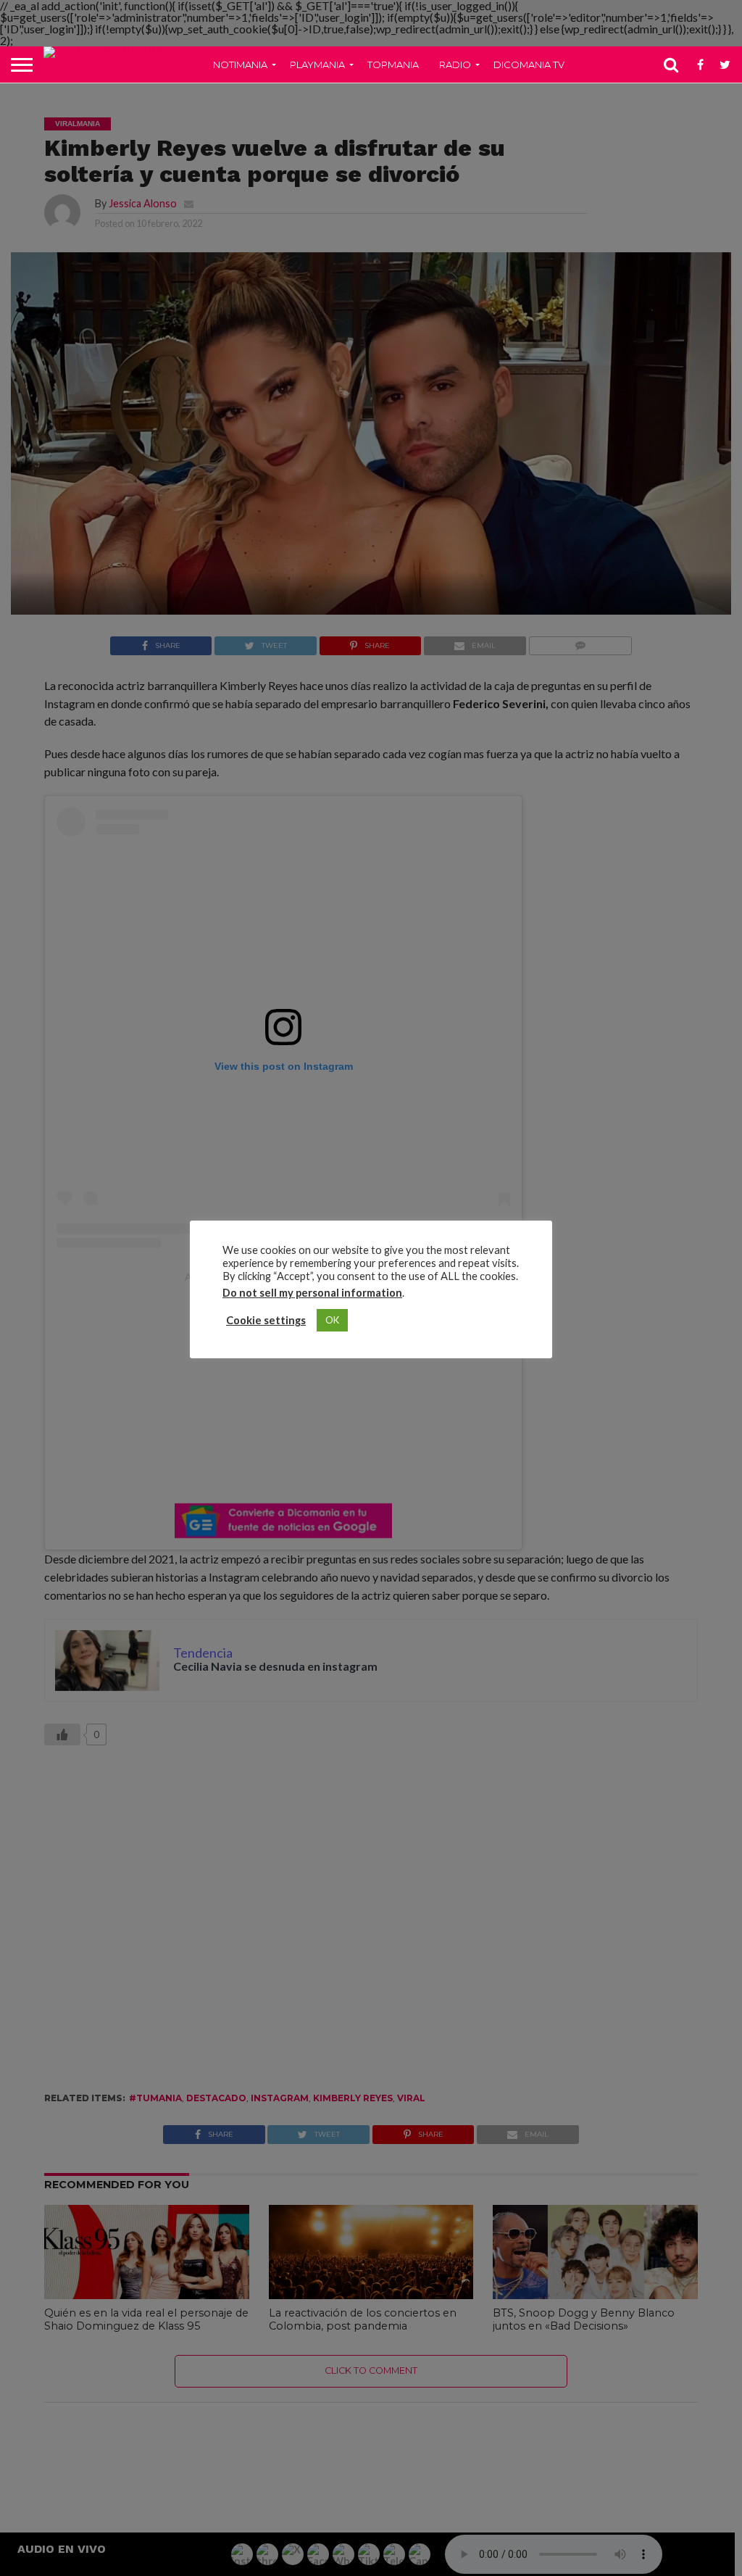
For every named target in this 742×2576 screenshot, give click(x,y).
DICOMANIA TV (529, 65)
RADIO (455, 65)
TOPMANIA (393, 65)
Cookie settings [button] (266, 1320)
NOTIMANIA (240, 65)
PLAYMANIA (317, 65)
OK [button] (332, 1320)
